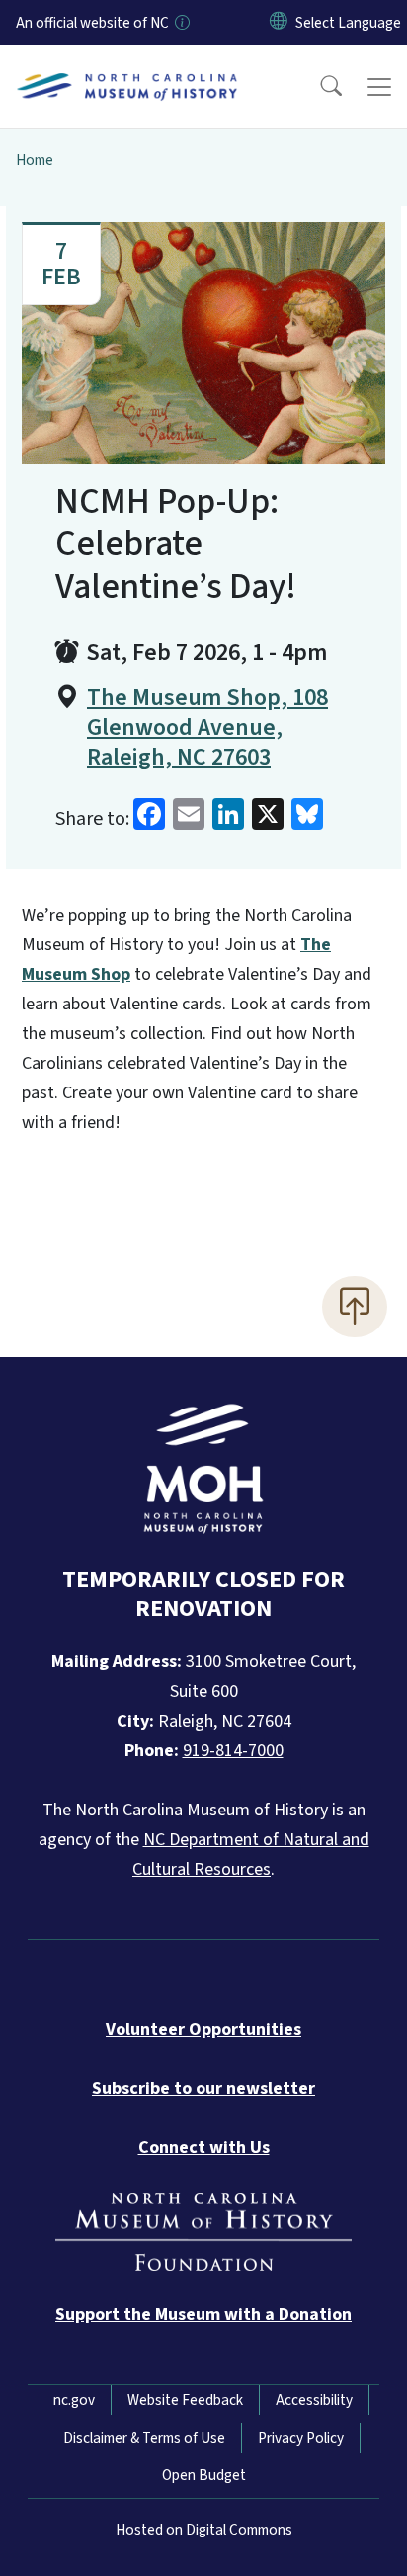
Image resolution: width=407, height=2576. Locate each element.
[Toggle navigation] (379, 87)
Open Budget (204, 2475)
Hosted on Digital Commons (204, 2530)
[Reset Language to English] (279, 23)
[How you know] (181, 23)
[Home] (127, 68)
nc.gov (74, 2400)
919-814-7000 (233, 1751)
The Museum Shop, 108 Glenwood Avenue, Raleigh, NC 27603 (207, 728)
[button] (318, 87)
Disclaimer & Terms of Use (144, 2438)
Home (35, 160)
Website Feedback (185, 2400)
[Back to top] (355, 1307)
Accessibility (314, 2400)
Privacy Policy (301, 2438)
